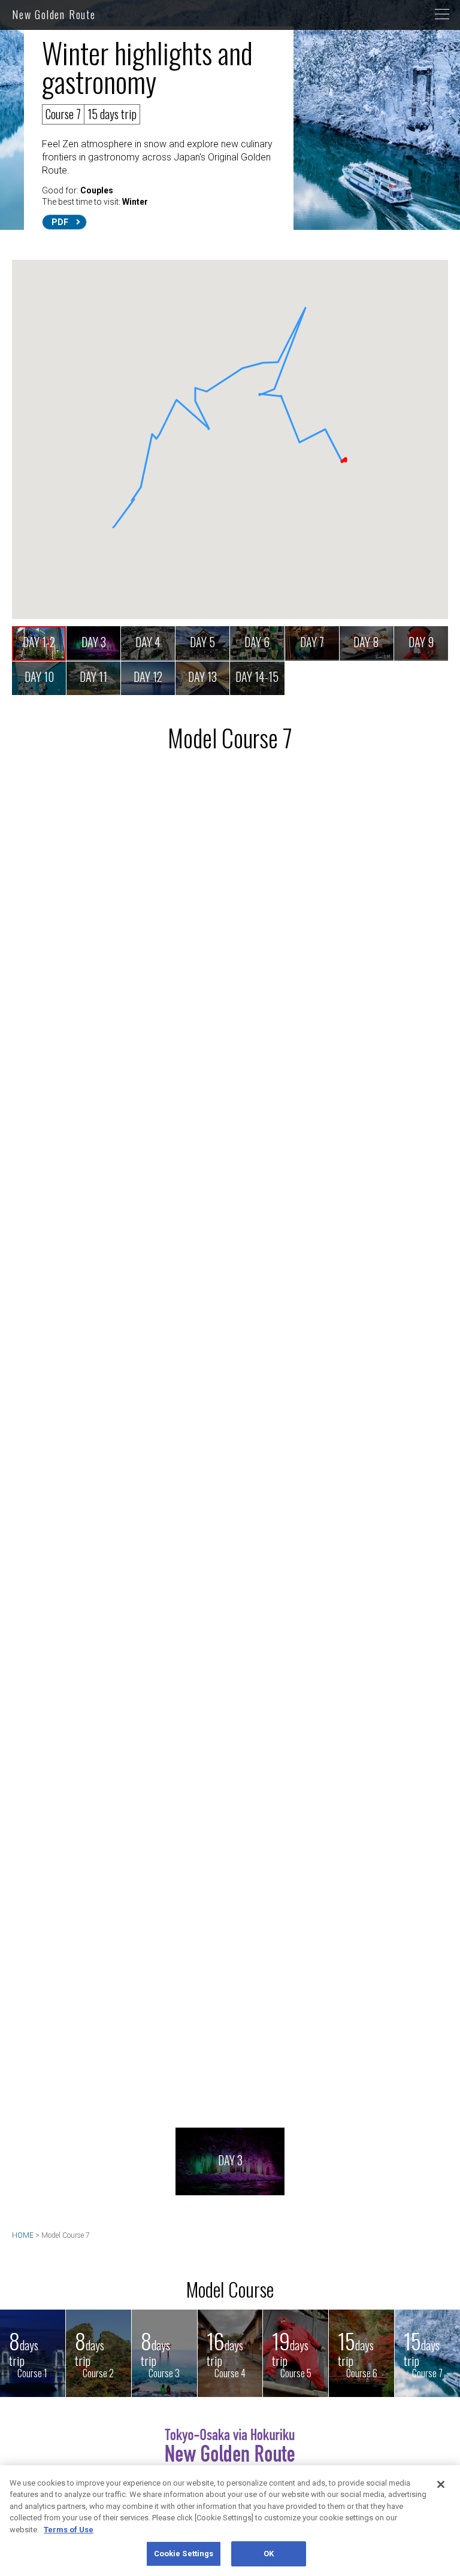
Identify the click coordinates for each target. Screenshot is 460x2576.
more (405, 1170)
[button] (325, 422)
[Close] (441, 2484)
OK (269, 2554)
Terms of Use (69, 2530)
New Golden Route (54, 14)
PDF (60, 222)
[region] (230, 2521)
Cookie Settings (184, 2554)
